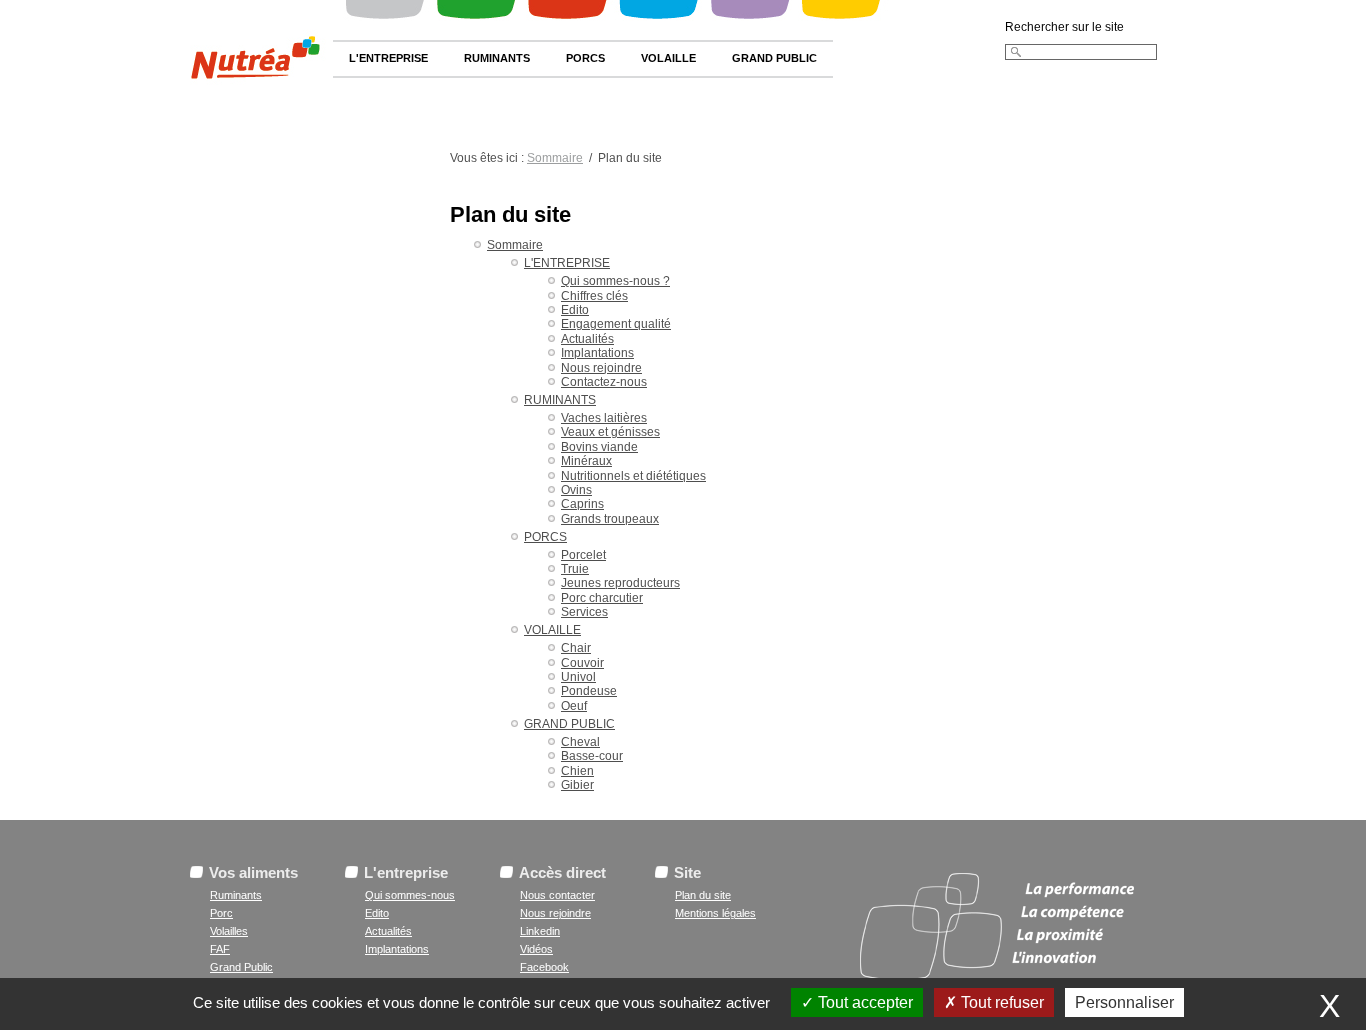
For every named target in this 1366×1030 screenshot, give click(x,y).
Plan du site (703, 895)
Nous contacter (557, 895)
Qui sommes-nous (410, 895)
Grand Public (241, 967)
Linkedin (540, 931)
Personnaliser (1124, 1002)
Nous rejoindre (555, 913)
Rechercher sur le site (1064, 27)
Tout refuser (1000, 1002)
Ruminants (236, 895)
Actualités (388, 931)
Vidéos (536, 949)
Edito (377, 913)
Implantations (397, 949)
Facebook (544, 967)
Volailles (229, 931)
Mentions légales (715, 913)
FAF (220, 949)
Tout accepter (863, 1002)
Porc (221, 913)
